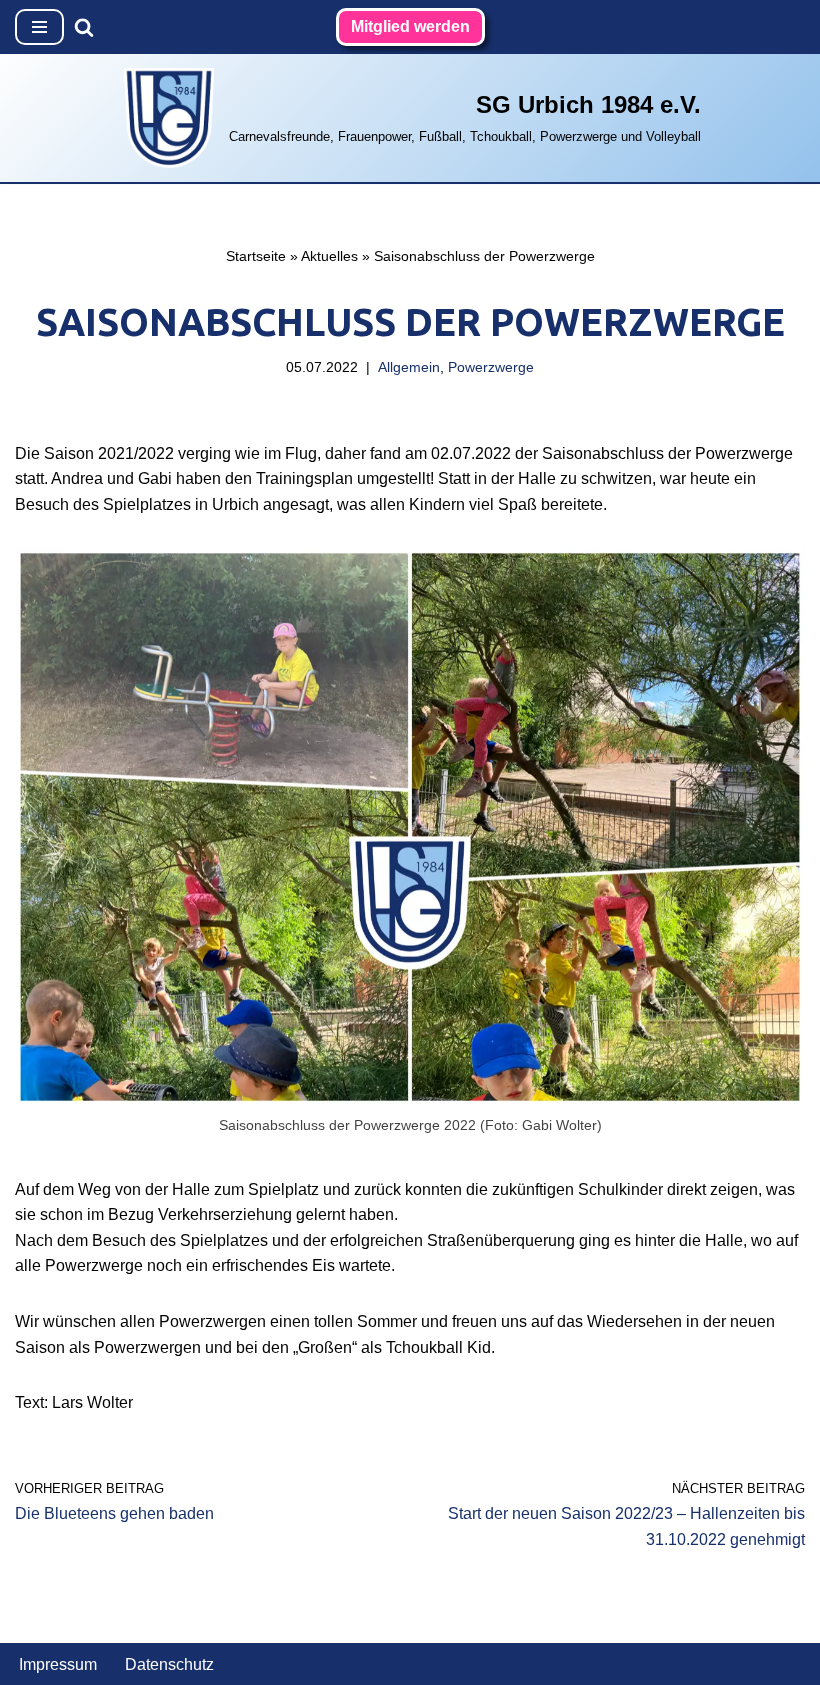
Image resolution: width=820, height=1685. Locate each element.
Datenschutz (169, 1664)
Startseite (256, 256)
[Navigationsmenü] (39, 27)
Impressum (58, 1664)
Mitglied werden (410, 26)
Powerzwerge (491, 367)
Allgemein (409, 367)
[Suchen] (84, 27)
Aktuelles (329, 256)
